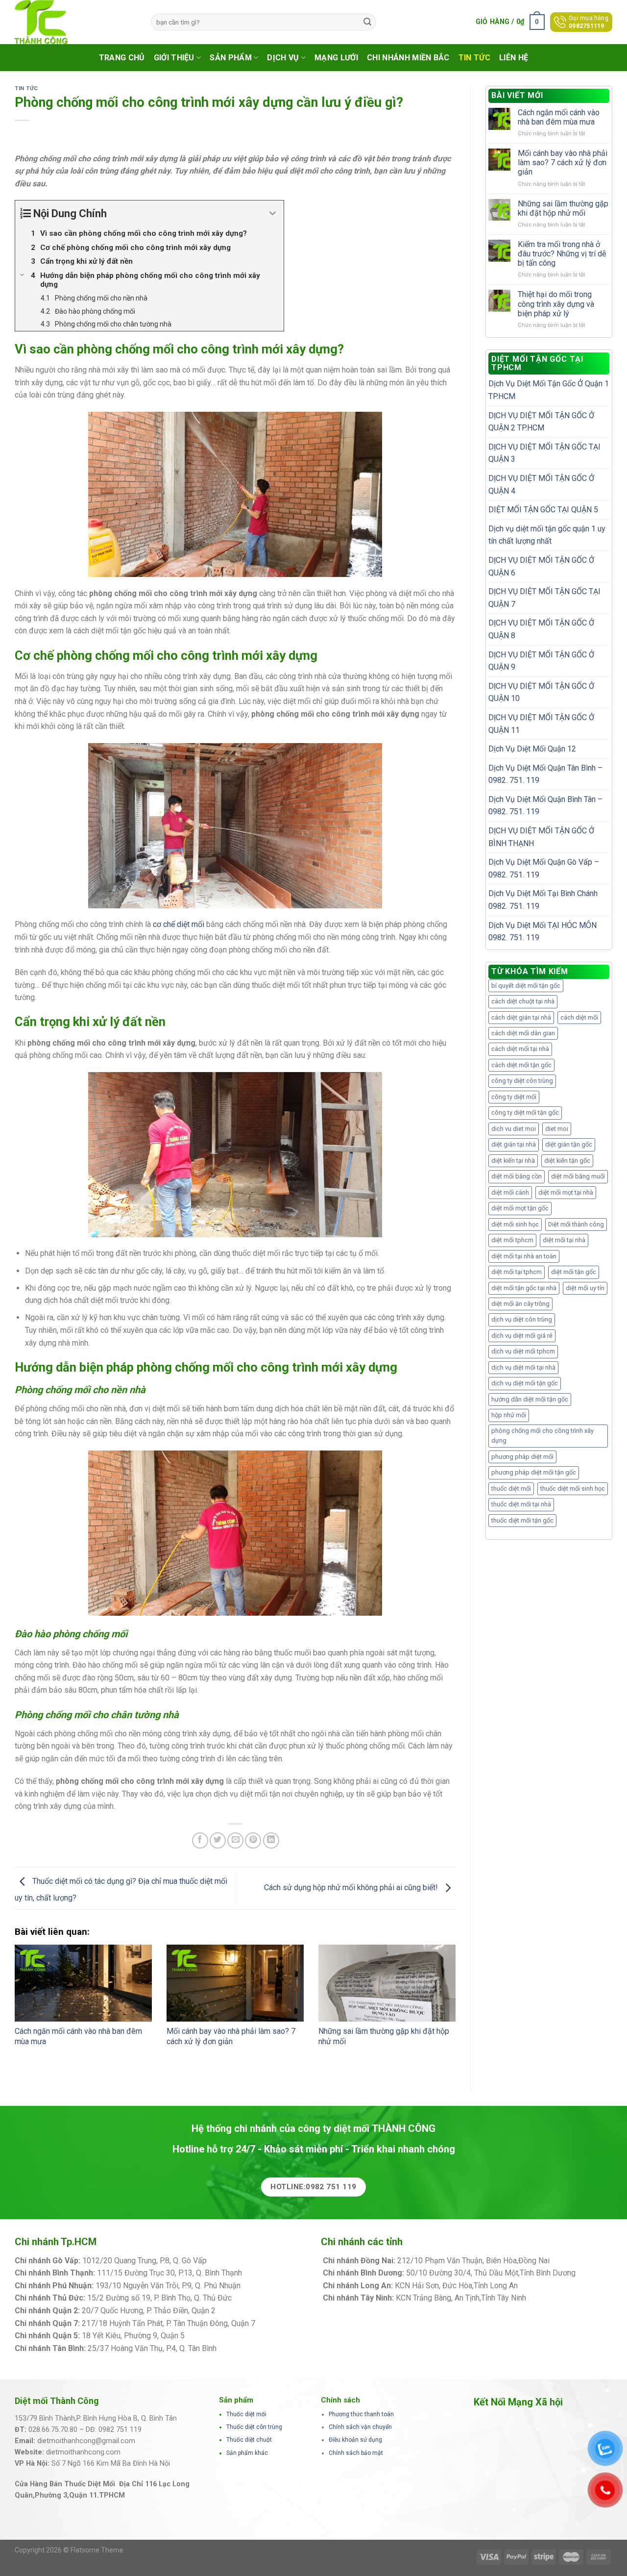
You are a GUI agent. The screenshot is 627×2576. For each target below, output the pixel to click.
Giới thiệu (174, 58)
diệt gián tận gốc (569, 1144)
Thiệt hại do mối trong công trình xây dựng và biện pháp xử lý (556, 304)
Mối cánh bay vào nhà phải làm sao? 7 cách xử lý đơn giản (231, 2036)
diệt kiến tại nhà (513, 1161)
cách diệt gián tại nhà (521, 1017)
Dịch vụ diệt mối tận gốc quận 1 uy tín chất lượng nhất (547, 535)
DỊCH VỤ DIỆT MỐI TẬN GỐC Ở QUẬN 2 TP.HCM (541, 422)
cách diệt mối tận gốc (521, 1065)
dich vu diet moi (514, 1129)
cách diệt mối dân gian (523, 1033)
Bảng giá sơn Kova (249, 2311)
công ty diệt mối (514, 1097)
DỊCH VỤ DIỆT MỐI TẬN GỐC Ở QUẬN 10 (541, 692)
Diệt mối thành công (576, 1224)
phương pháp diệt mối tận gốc (534, 1472)
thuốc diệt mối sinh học (573, 1488)
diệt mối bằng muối (578, 1176)
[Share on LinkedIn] (271, 1840)
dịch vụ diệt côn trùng (522, 1319)
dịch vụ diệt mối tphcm (523, 1351)
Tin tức (474, 58)
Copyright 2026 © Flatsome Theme (69, 2550)
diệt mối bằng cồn (517, 1176)
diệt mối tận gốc (574, 1272)
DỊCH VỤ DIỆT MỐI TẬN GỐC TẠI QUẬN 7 (544, 598)
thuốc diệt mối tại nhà (521, 1504)
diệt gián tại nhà (514, 1144)
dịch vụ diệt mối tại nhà (523, 1367)
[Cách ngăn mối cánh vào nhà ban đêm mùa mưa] (83, 1983)
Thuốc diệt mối (246, 2414)
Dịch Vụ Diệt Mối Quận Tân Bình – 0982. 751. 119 (545, 774)
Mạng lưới (336, 58)
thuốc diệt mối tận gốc (522, 1520)
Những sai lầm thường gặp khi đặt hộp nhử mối (563, 208)
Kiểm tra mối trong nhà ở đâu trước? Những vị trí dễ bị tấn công (562, 254)
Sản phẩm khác (247, 2453)
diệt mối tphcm (512, 1240)
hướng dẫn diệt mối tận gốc (530, 1399)
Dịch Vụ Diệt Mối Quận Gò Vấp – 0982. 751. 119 (544, 868)
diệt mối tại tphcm (517, 1272)
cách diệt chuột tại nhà (523, 1001)
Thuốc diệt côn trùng (254, 2427)
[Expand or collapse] (273, 213)
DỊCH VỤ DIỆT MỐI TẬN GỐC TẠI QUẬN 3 (544, 453)
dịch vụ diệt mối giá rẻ (522, 1336)
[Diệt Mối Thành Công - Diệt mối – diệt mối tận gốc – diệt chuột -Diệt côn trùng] (75, 22)
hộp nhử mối (509, 1415)
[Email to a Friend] (235, 1840)
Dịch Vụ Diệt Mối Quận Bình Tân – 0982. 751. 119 (545, 806)
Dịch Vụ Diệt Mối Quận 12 (532, 749)
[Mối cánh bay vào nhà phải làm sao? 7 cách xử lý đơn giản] (235, 1983)
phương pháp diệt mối (522, 1457)
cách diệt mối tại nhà (520, 1049)
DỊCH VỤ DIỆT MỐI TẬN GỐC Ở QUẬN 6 (541, 566)
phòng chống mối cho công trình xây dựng (543, 1436)
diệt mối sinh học (515, 1224)
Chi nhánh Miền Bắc (408, 58)
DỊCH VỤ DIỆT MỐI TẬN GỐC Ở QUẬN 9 (541, 661)
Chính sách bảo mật (356, 2453)
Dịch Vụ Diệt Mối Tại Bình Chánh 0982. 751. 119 (543, 900)
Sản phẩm (231, 58)
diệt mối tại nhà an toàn (524, 1256)
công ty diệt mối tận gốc (525, 1113)
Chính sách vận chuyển (360, 2427)
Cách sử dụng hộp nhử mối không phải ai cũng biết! (352, 1888)
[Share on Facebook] (200, 1840)
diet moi (557, 1129)
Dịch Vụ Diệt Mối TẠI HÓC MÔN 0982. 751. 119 (543, 932)
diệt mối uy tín (585, 1288)
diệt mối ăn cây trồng (520, 1304)
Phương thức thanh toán (361, 2414)
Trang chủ (122, 58)
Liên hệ (514, 58)
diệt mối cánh (510, 1192)
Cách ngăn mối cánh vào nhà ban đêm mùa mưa (559, 117)
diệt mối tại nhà (564, 1240)
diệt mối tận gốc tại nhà (524, 1288)
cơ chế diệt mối (179, 924)
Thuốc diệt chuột (249, 2440)
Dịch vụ (283, 58)
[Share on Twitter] (218, 1840)
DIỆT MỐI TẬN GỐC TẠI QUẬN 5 (543, 510)
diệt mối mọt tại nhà (566, 1192)
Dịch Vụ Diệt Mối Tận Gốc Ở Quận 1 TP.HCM (549, 390)
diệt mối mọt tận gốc (520, 1208)
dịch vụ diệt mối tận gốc (525, 1383)
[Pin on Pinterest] (253, 1840)
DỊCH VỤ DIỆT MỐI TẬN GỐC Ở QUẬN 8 (541, 629)
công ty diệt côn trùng (522, 1081)
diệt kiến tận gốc (567, 1161)
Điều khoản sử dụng (355, 2440)
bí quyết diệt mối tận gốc (526, 986)
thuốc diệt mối (511, 1488)
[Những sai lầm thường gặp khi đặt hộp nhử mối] (387, 1983)
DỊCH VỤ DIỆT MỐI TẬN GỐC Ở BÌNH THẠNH (541, 837)
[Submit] (367, 22)
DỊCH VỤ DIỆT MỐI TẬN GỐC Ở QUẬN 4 (541, 485)
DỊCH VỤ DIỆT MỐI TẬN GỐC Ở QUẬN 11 (541, 724)
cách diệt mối (579, 1017)
